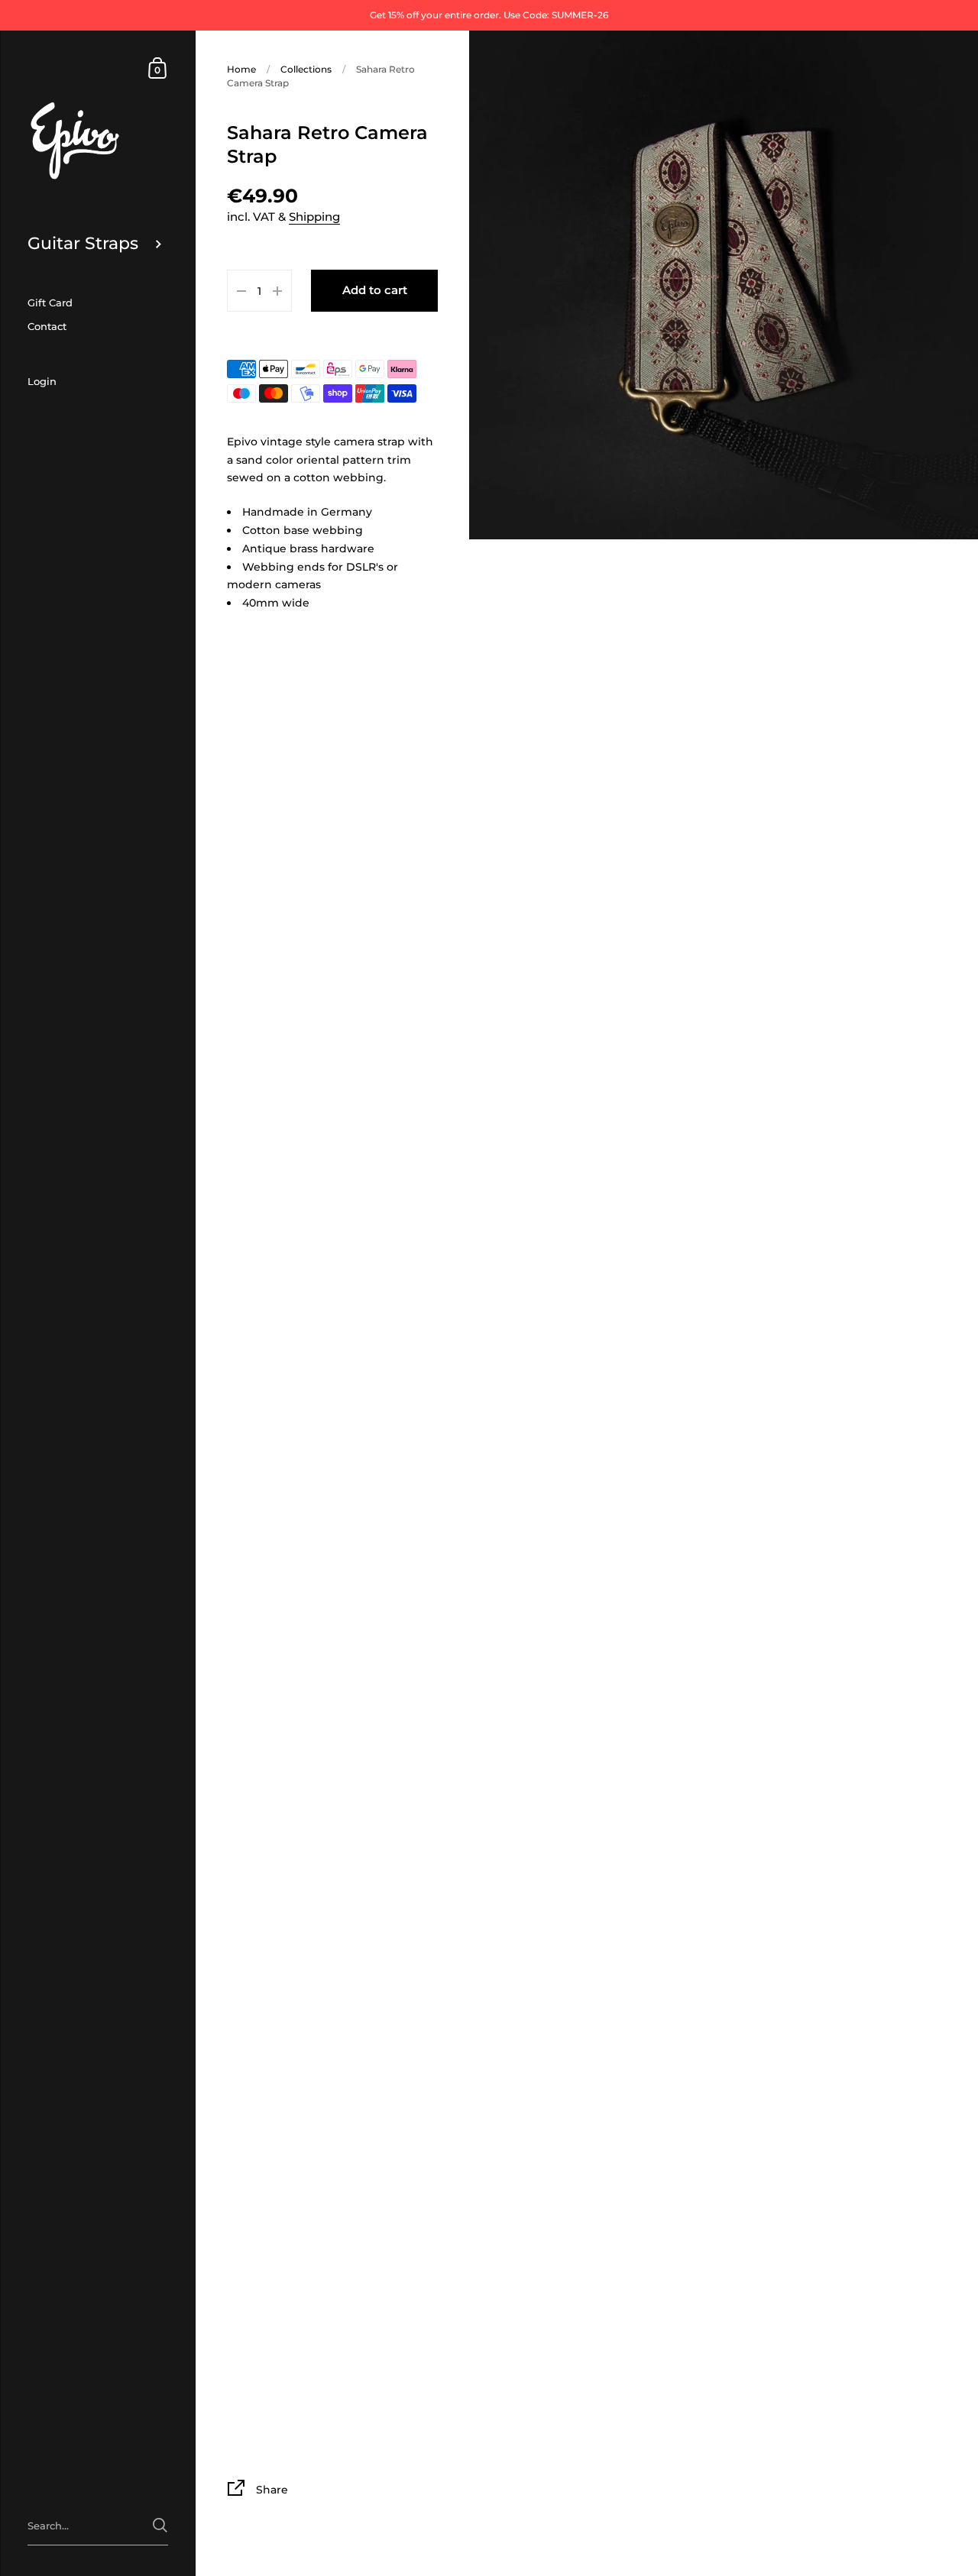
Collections (306, 69)
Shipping (314, 217)
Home (241, 69)
